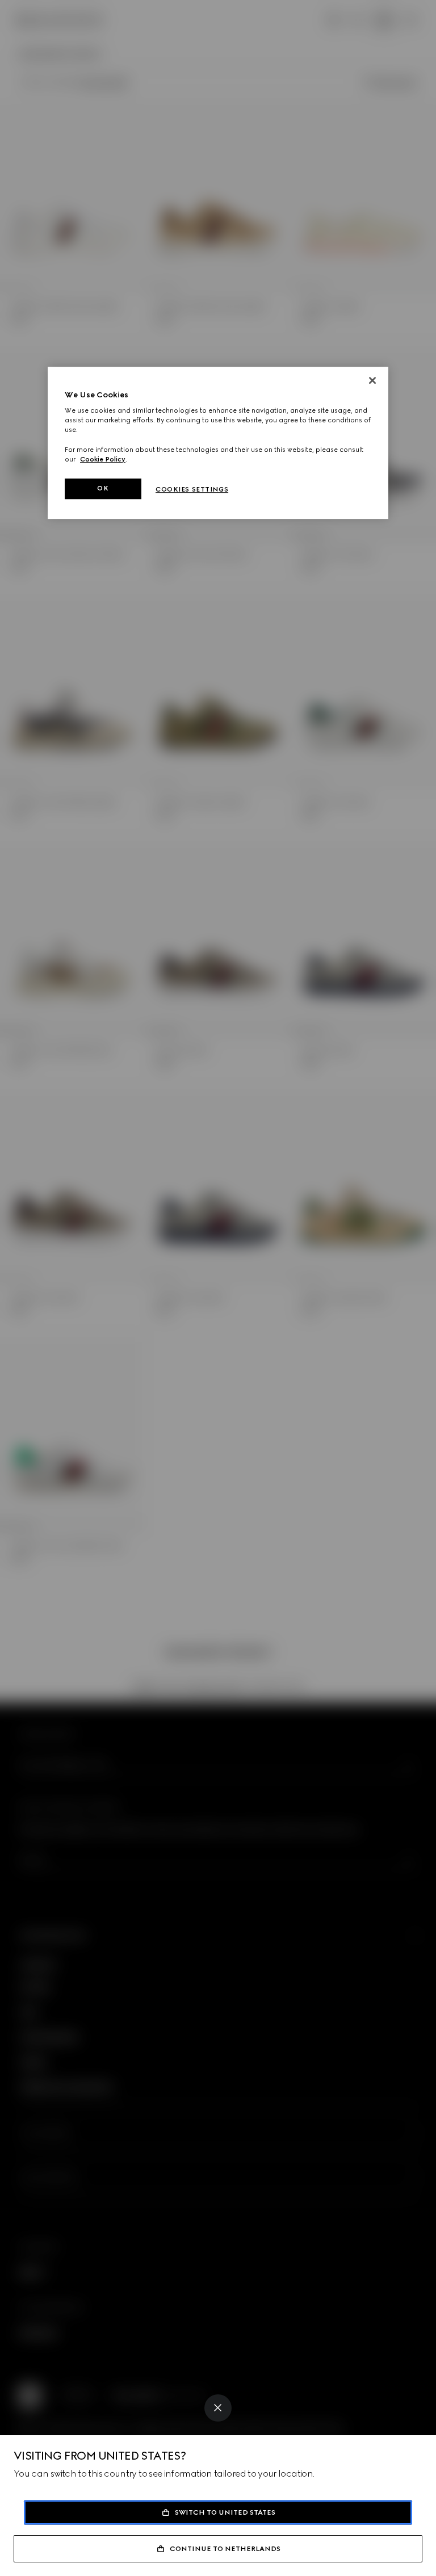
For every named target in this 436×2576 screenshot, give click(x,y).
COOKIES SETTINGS (192, 489)
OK (103, 488)
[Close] (218, 2408)
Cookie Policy (103, 459)
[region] (218, 443)
